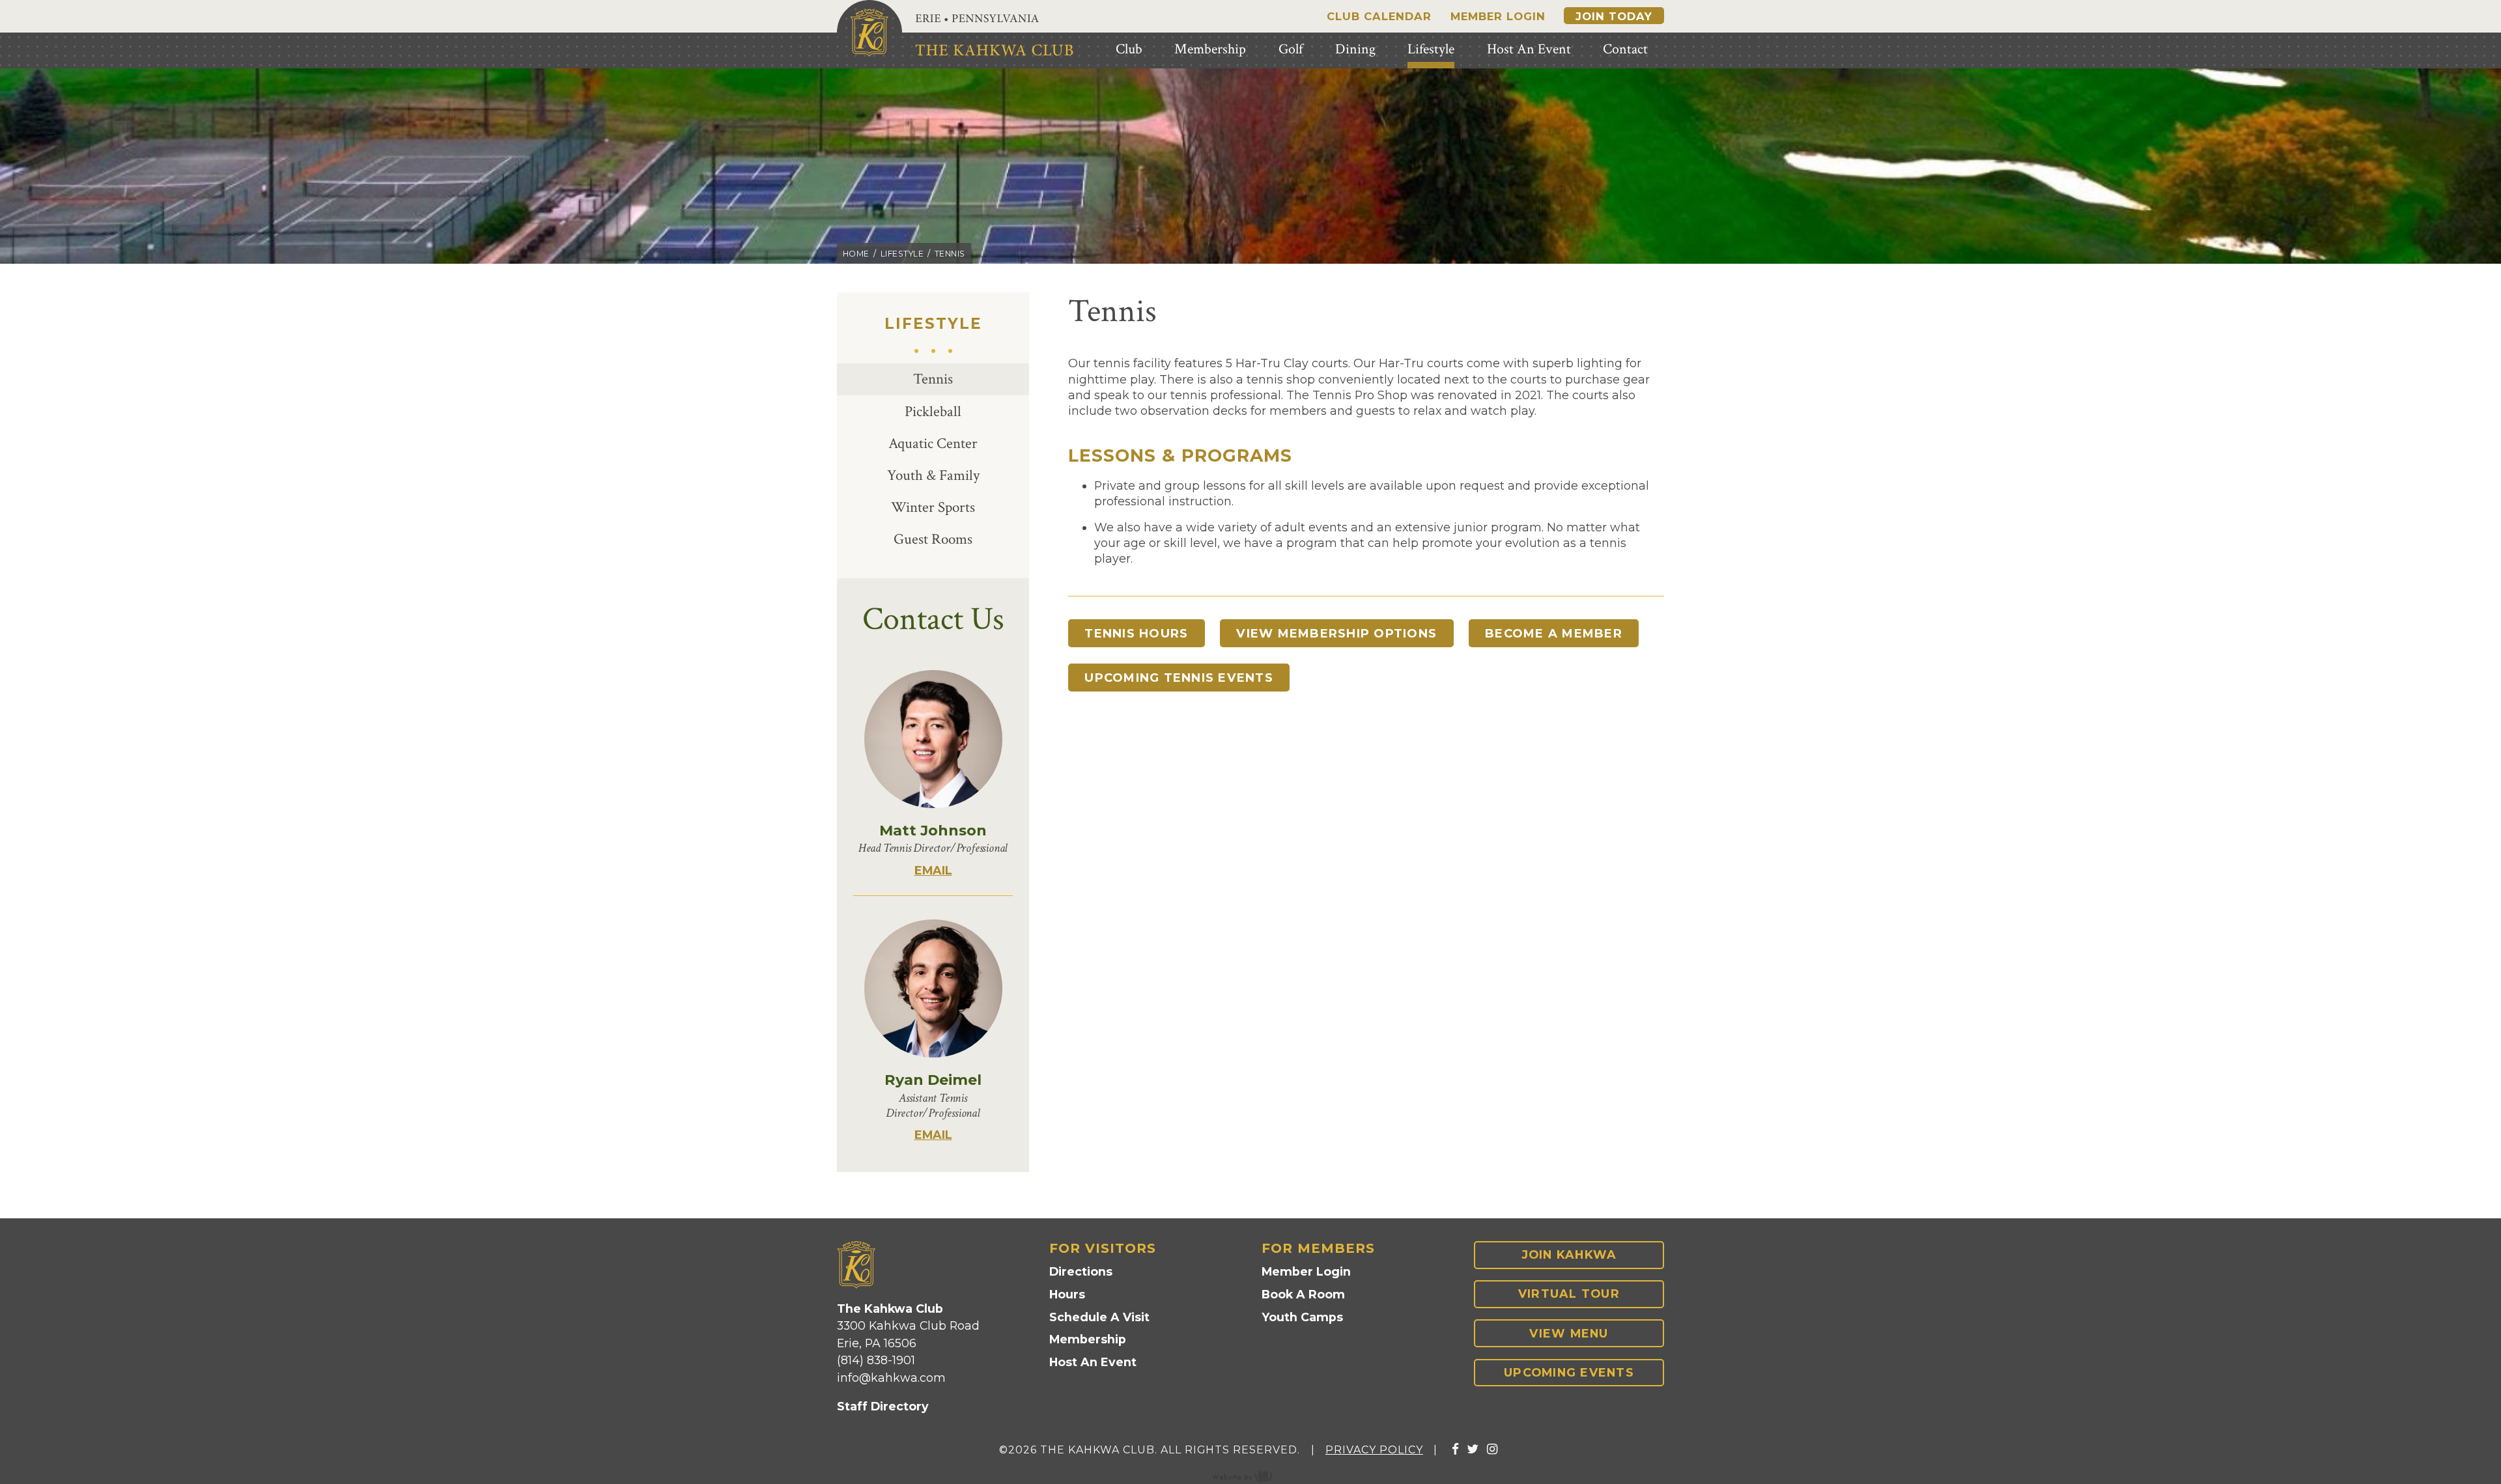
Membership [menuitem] (1210, 49)
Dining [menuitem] (1355, 49)
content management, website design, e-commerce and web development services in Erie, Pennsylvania (1250, 1476)
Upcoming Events (1569, 1372)
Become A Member (1554, 633)
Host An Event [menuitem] (1529, 49)
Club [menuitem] (1129, 49)
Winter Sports (933, 508)
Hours (1067, 1294)
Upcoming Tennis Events (1179, 678)
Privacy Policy (1374, 1450)
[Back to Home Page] (869, 33)
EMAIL (933, 870)
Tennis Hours (1136, 633)
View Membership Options (1336, 633)
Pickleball (933, 412)
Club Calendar (1379, 16)
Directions (1081, 1271)
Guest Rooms (933, 539)
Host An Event (1093, 1362)
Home (856, 254)
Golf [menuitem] (1291, 49)
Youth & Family (933, 476)
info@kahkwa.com (891, 1378)
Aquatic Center (933, 444)
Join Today (1614, 16)
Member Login (1498, 16)
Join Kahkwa (1569, 1254)
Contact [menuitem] (1625, 49)
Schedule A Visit (1099, 1317)
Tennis (933, 379)
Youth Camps (1302, 1317)
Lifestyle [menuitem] (1431, 49)
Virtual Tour (1569, 1294)
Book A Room (1303, 1294)
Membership (1088, 1339)
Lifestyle (902, 254)
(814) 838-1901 (876, 1360)
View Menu (1569, 1333)
